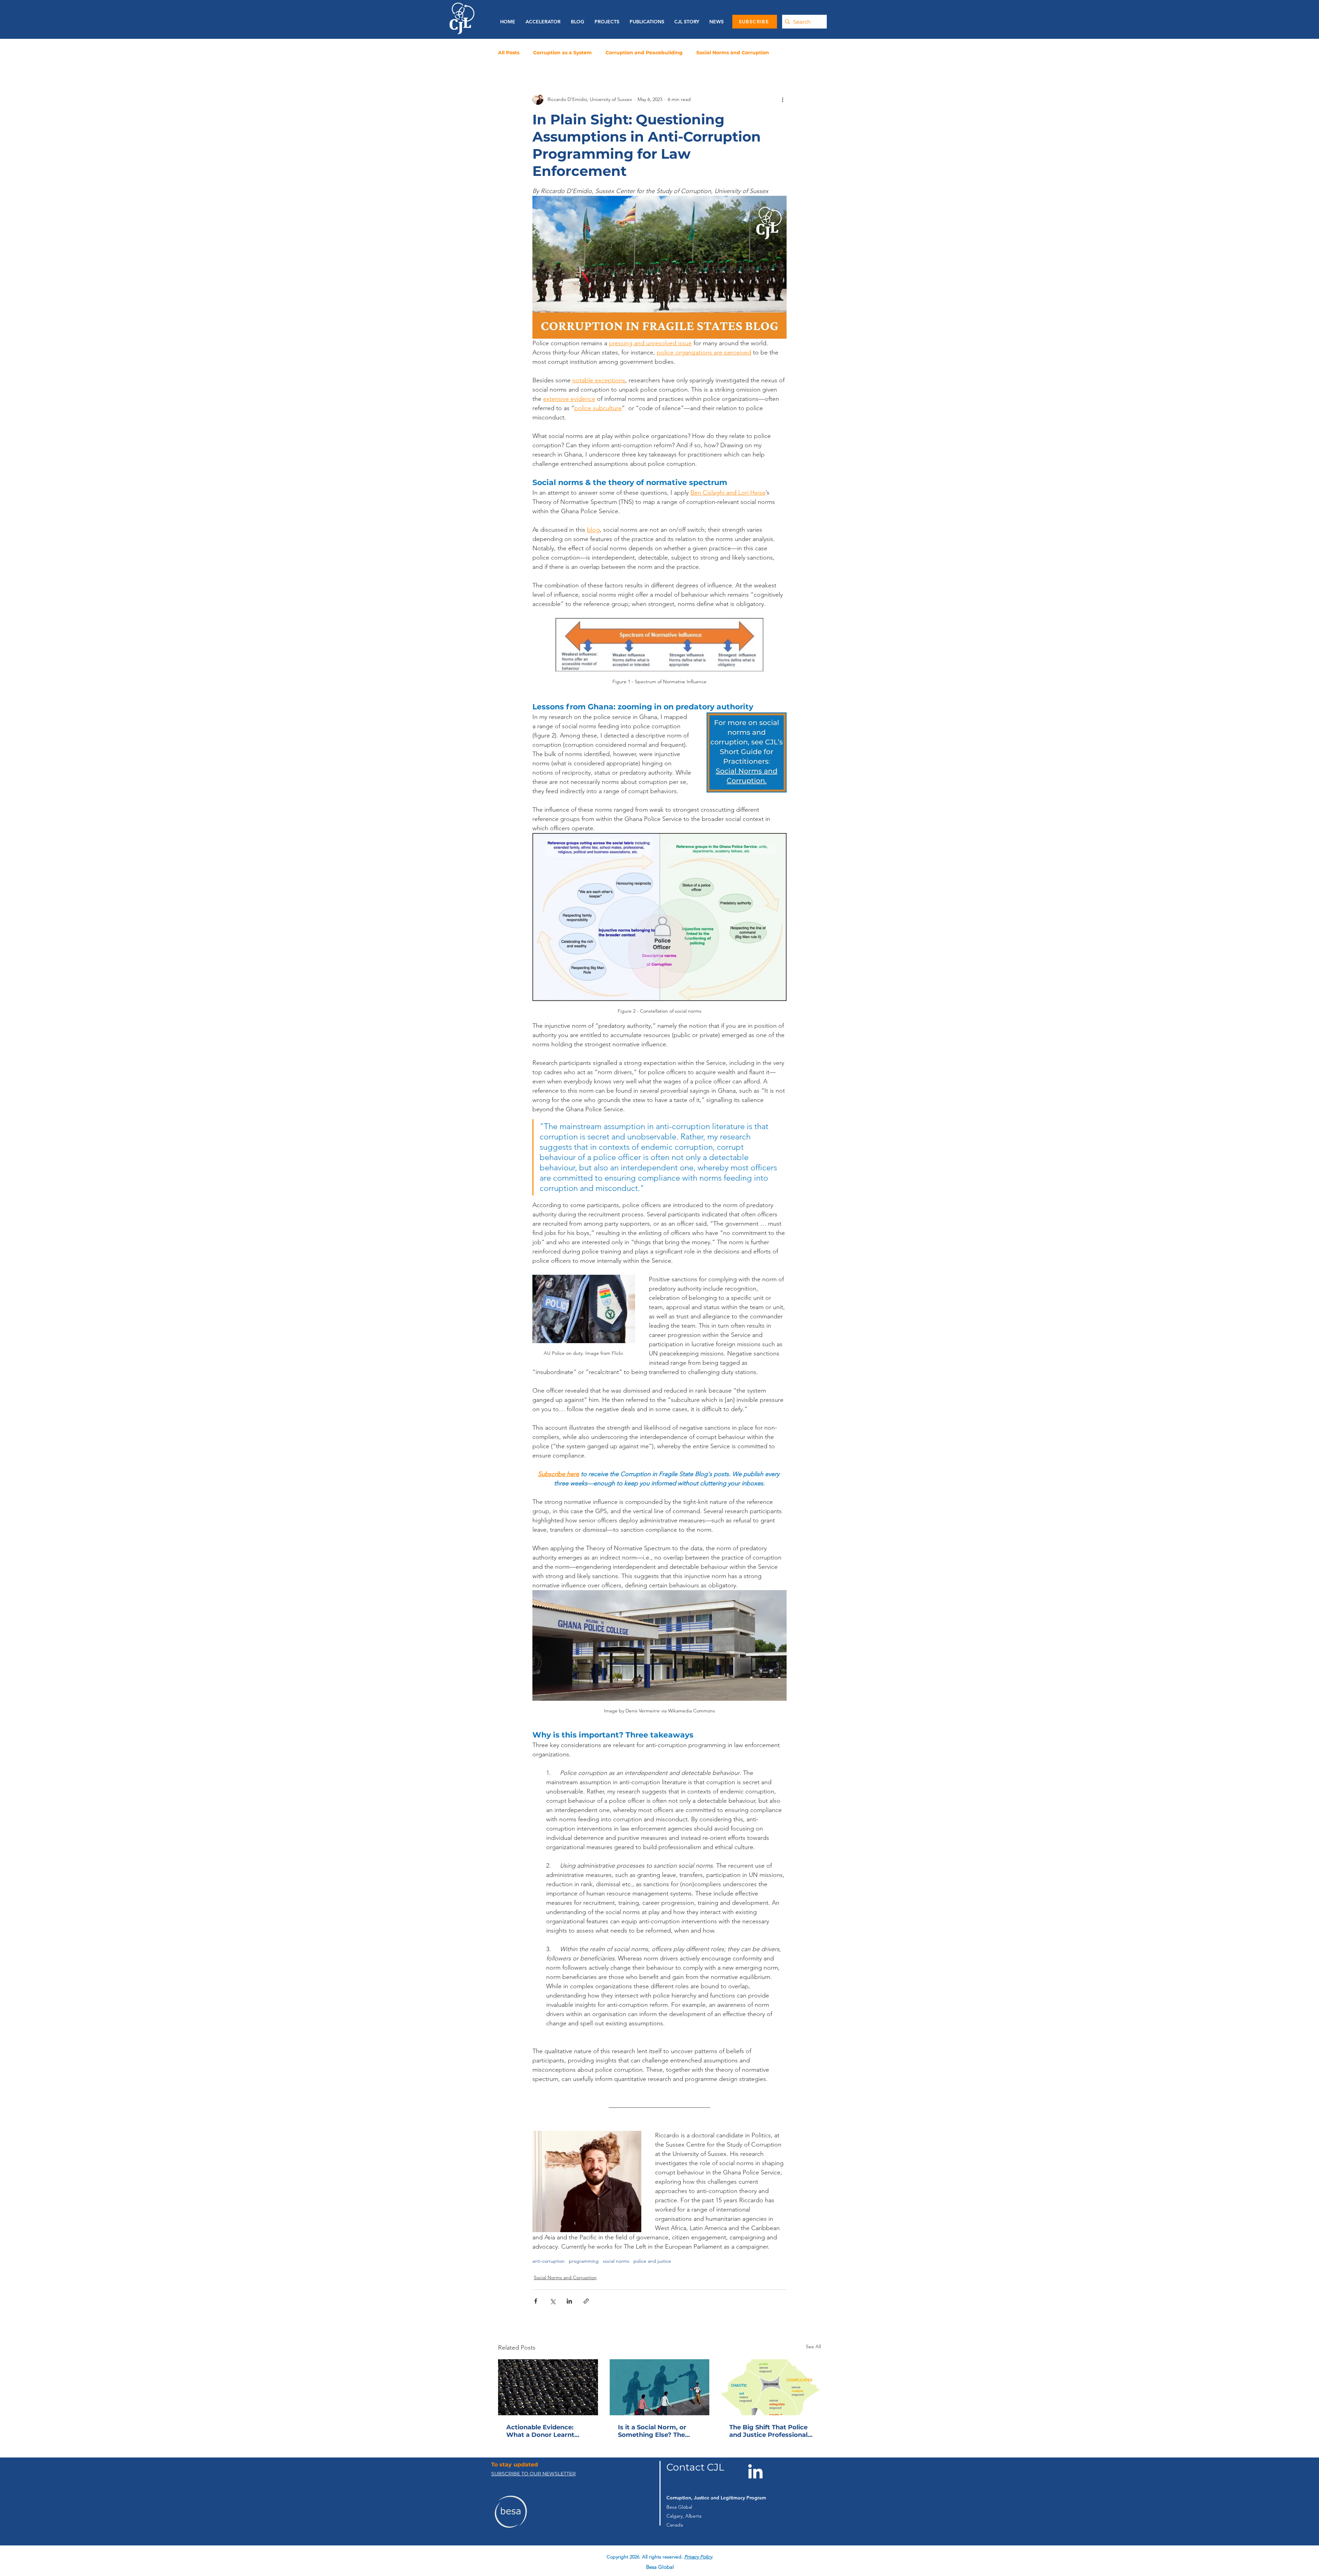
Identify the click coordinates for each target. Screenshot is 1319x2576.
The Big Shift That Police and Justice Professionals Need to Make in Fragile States (770, 2431)
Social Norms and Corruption (733, 53)
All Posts (509, 53)
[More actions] (782, 99)
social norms (616, 2261)
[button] (645, 22)
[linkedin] (674, 2552)
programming (584, 2261)
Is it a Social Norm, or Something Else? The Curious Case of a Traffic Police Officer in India (657, 2431)
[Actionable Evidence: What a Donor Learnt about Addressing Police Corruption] (548, 2387)
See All (813, 2347)
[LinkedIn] (755, 2471)
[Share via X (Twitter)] (553, 2301)
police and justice (652, 2261)
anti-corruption (549, 2261)
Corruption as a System (562, 53)
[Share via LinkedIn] (569, 2301)
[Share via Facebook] (536, 2301)
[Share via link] (586, 2301)
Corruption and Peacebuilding (644, 53)
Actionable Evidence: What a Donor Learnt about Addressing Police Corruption (546, 2431)
